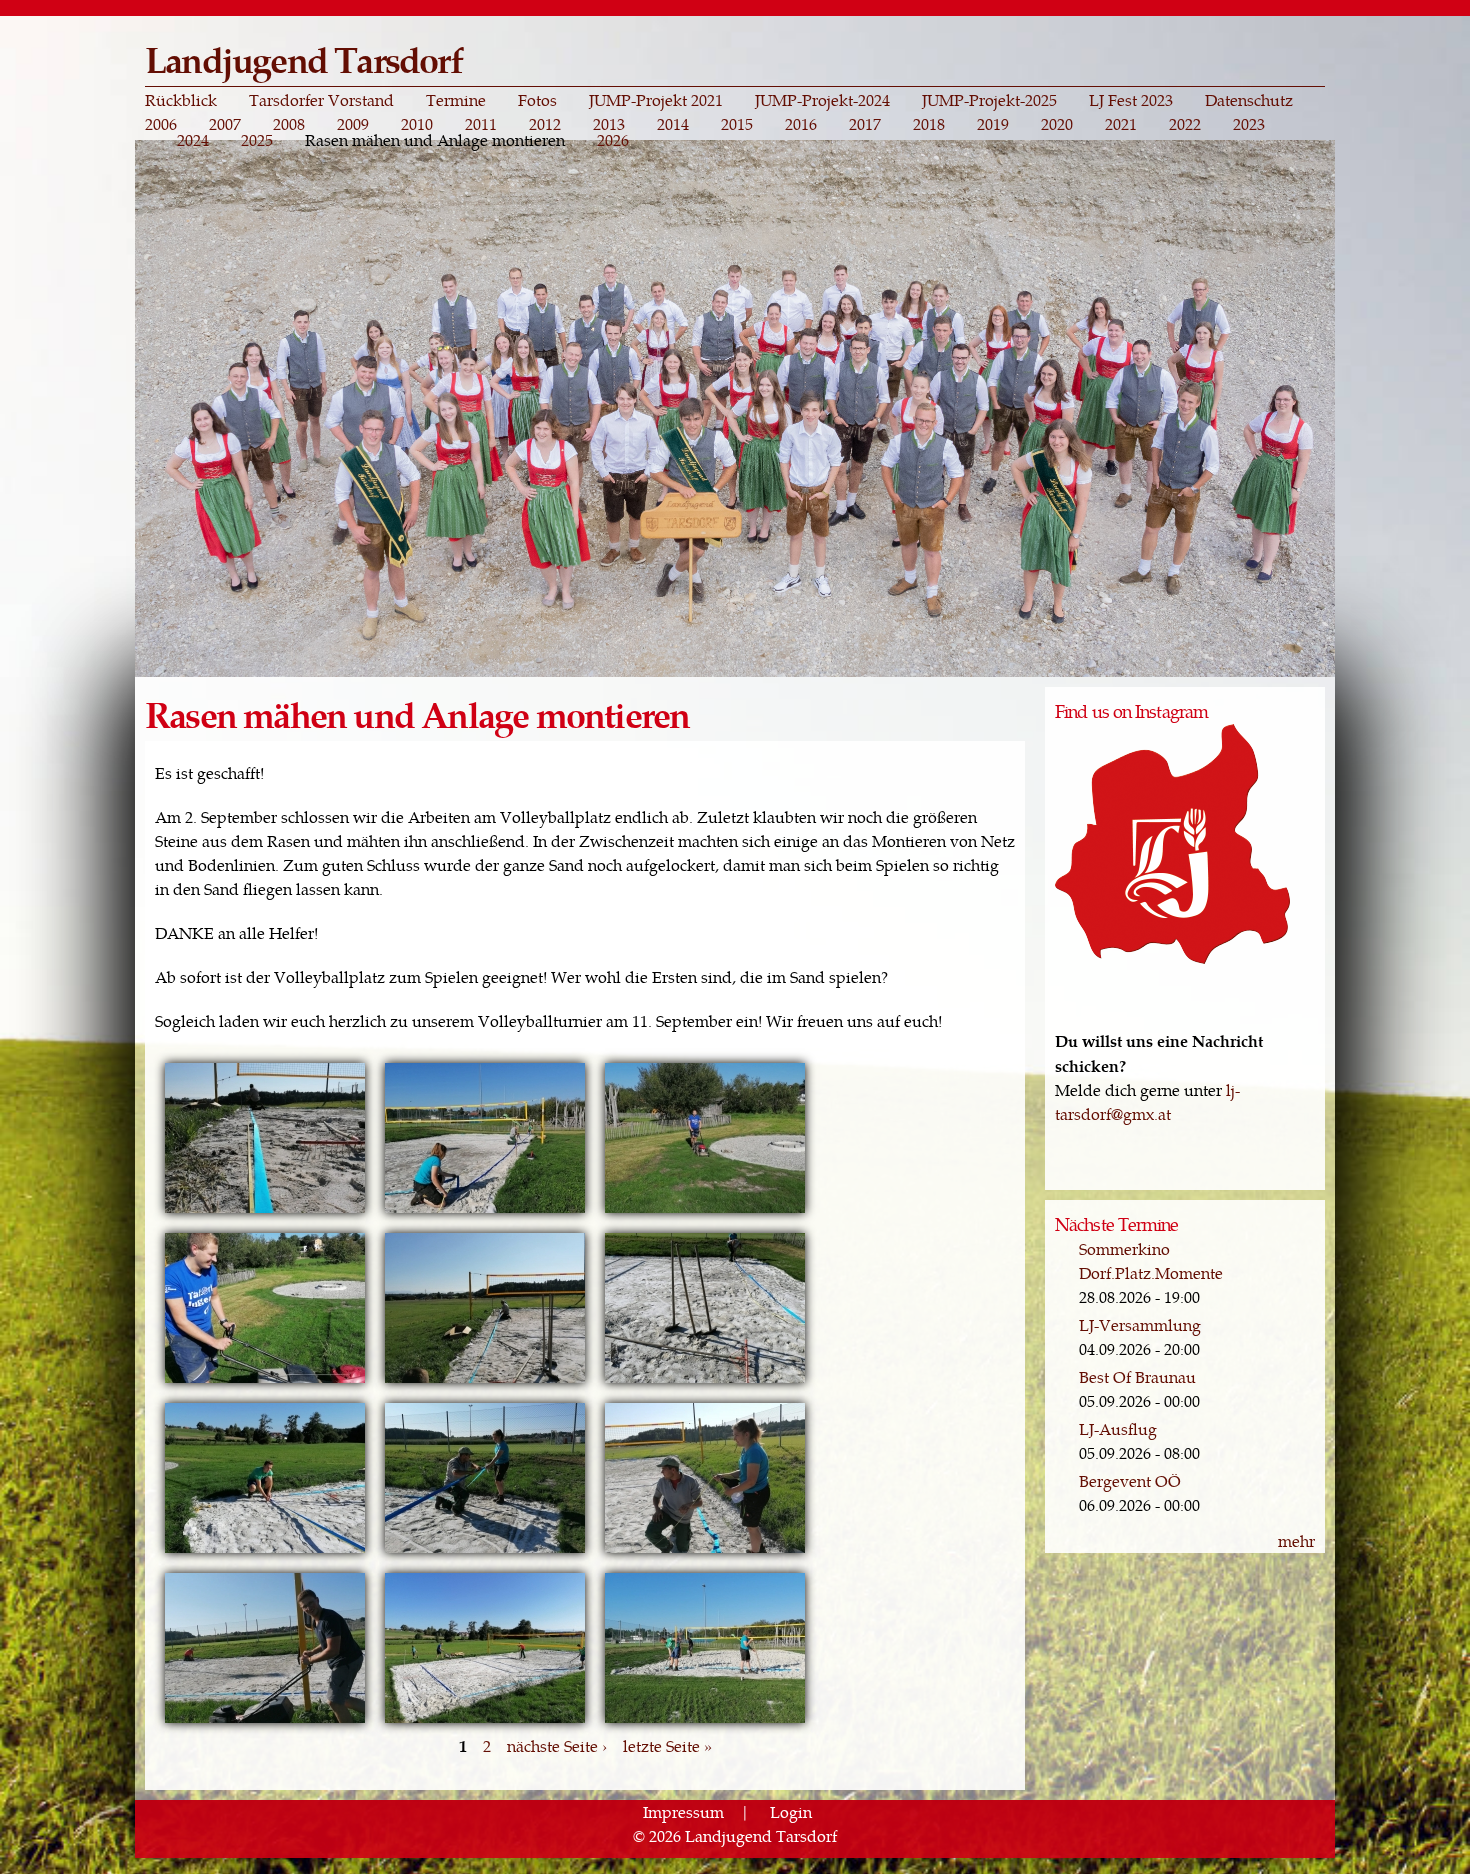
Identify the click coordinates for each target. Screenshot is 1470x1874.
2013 (609, 124)
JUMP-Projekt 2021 (656, 100)
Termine (456, 100)
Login (791, 1811)
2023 (1249, 124)
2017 (865, 124)
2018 (929, 124)
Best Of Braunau (1137, 1376)
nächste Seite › (557, 1745)
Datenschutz (1249, 100)
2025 (257, 140)
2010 (417, 124)
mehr (1296, 1540)
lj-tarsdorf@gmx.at (1147, 1101)
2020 (1057, 124)
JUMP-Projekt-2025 (989, 100)
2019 (993, 124)
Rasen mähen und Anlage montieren (435, 140)
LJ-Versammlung (1140, 1324)
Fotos (537, 100)
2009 (353, 124)
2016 (801, 124)
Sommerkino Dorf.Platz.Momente (1151, 1260)
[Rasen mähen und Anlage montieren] (265, 1210)
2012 (545, 124)
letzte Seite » (667, 1745)
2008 (289, 124)
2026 (613, 140)
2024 (193, 140)
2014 (673, 124)
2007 (225, 124)
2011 (481, 124)
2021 (1121, 124)
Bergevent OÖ (1130, 1480)
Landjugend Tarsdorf (303, 58)
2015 (737, 124)
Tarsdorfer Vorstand (321, 100)
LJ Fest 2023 (1131, 100)
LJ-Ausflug (1118, 1428)
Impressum (683, 1811)
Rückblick (181, 100)
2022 (1185, 124)
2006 (161, 124)
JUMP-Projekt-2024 (822, 100)
